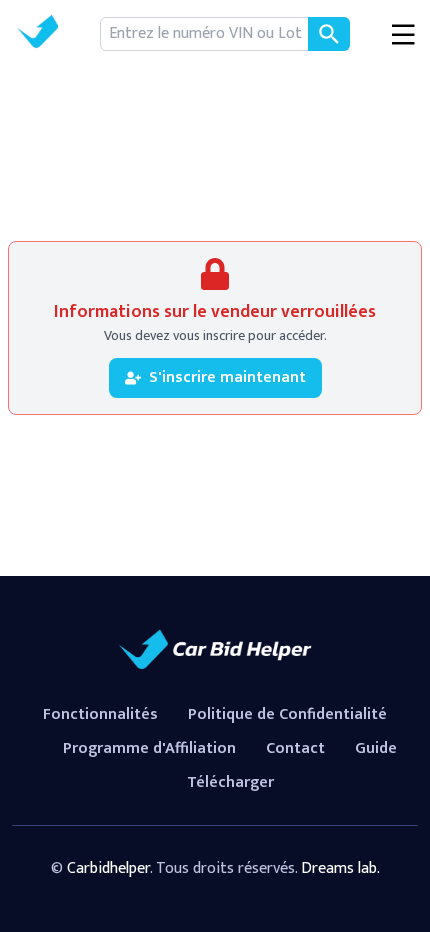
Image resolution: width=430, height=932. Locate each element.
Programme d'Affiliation (149, 748)
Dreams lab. (340, 868)
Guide (376, 748)
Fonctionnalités (100, 714)
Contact (295, 748)
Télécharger (230, 782)
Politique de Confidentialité (287, 714)
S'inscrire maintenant (227, 377)
